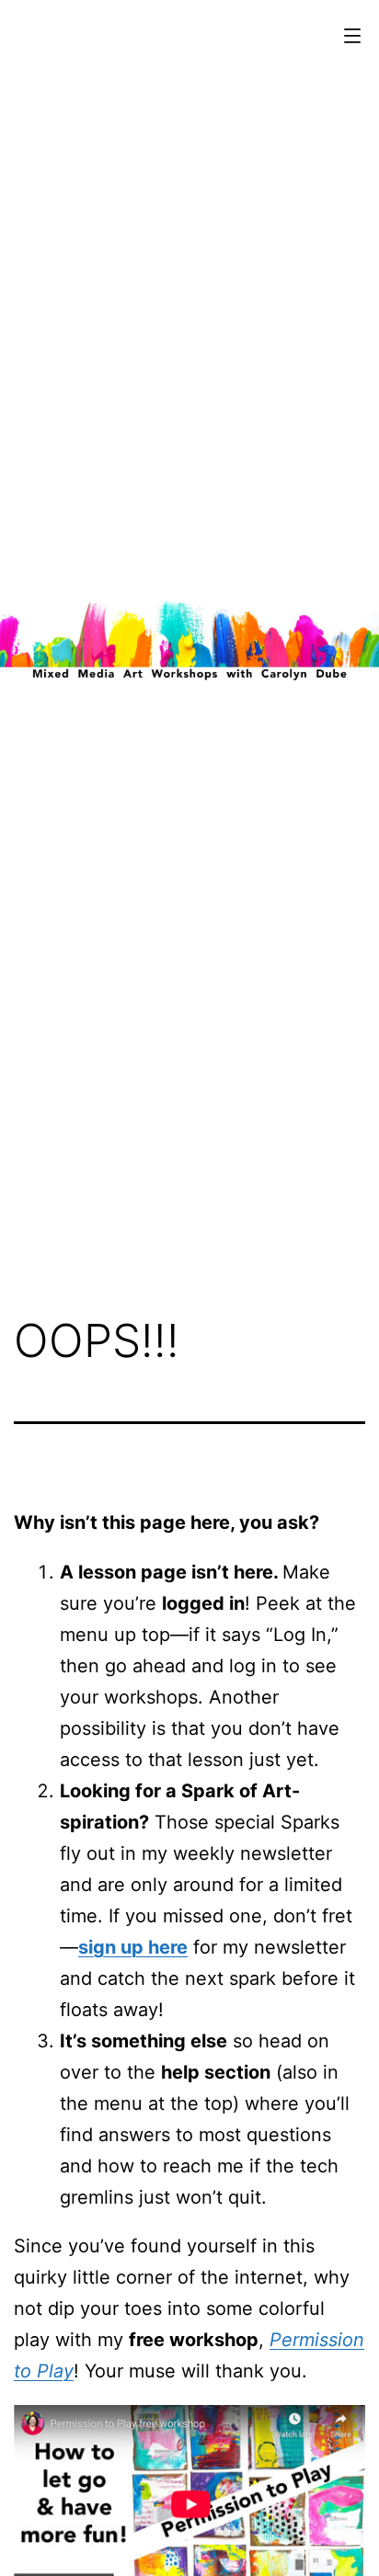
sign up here (133, 1947)
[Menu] (350, 36)
